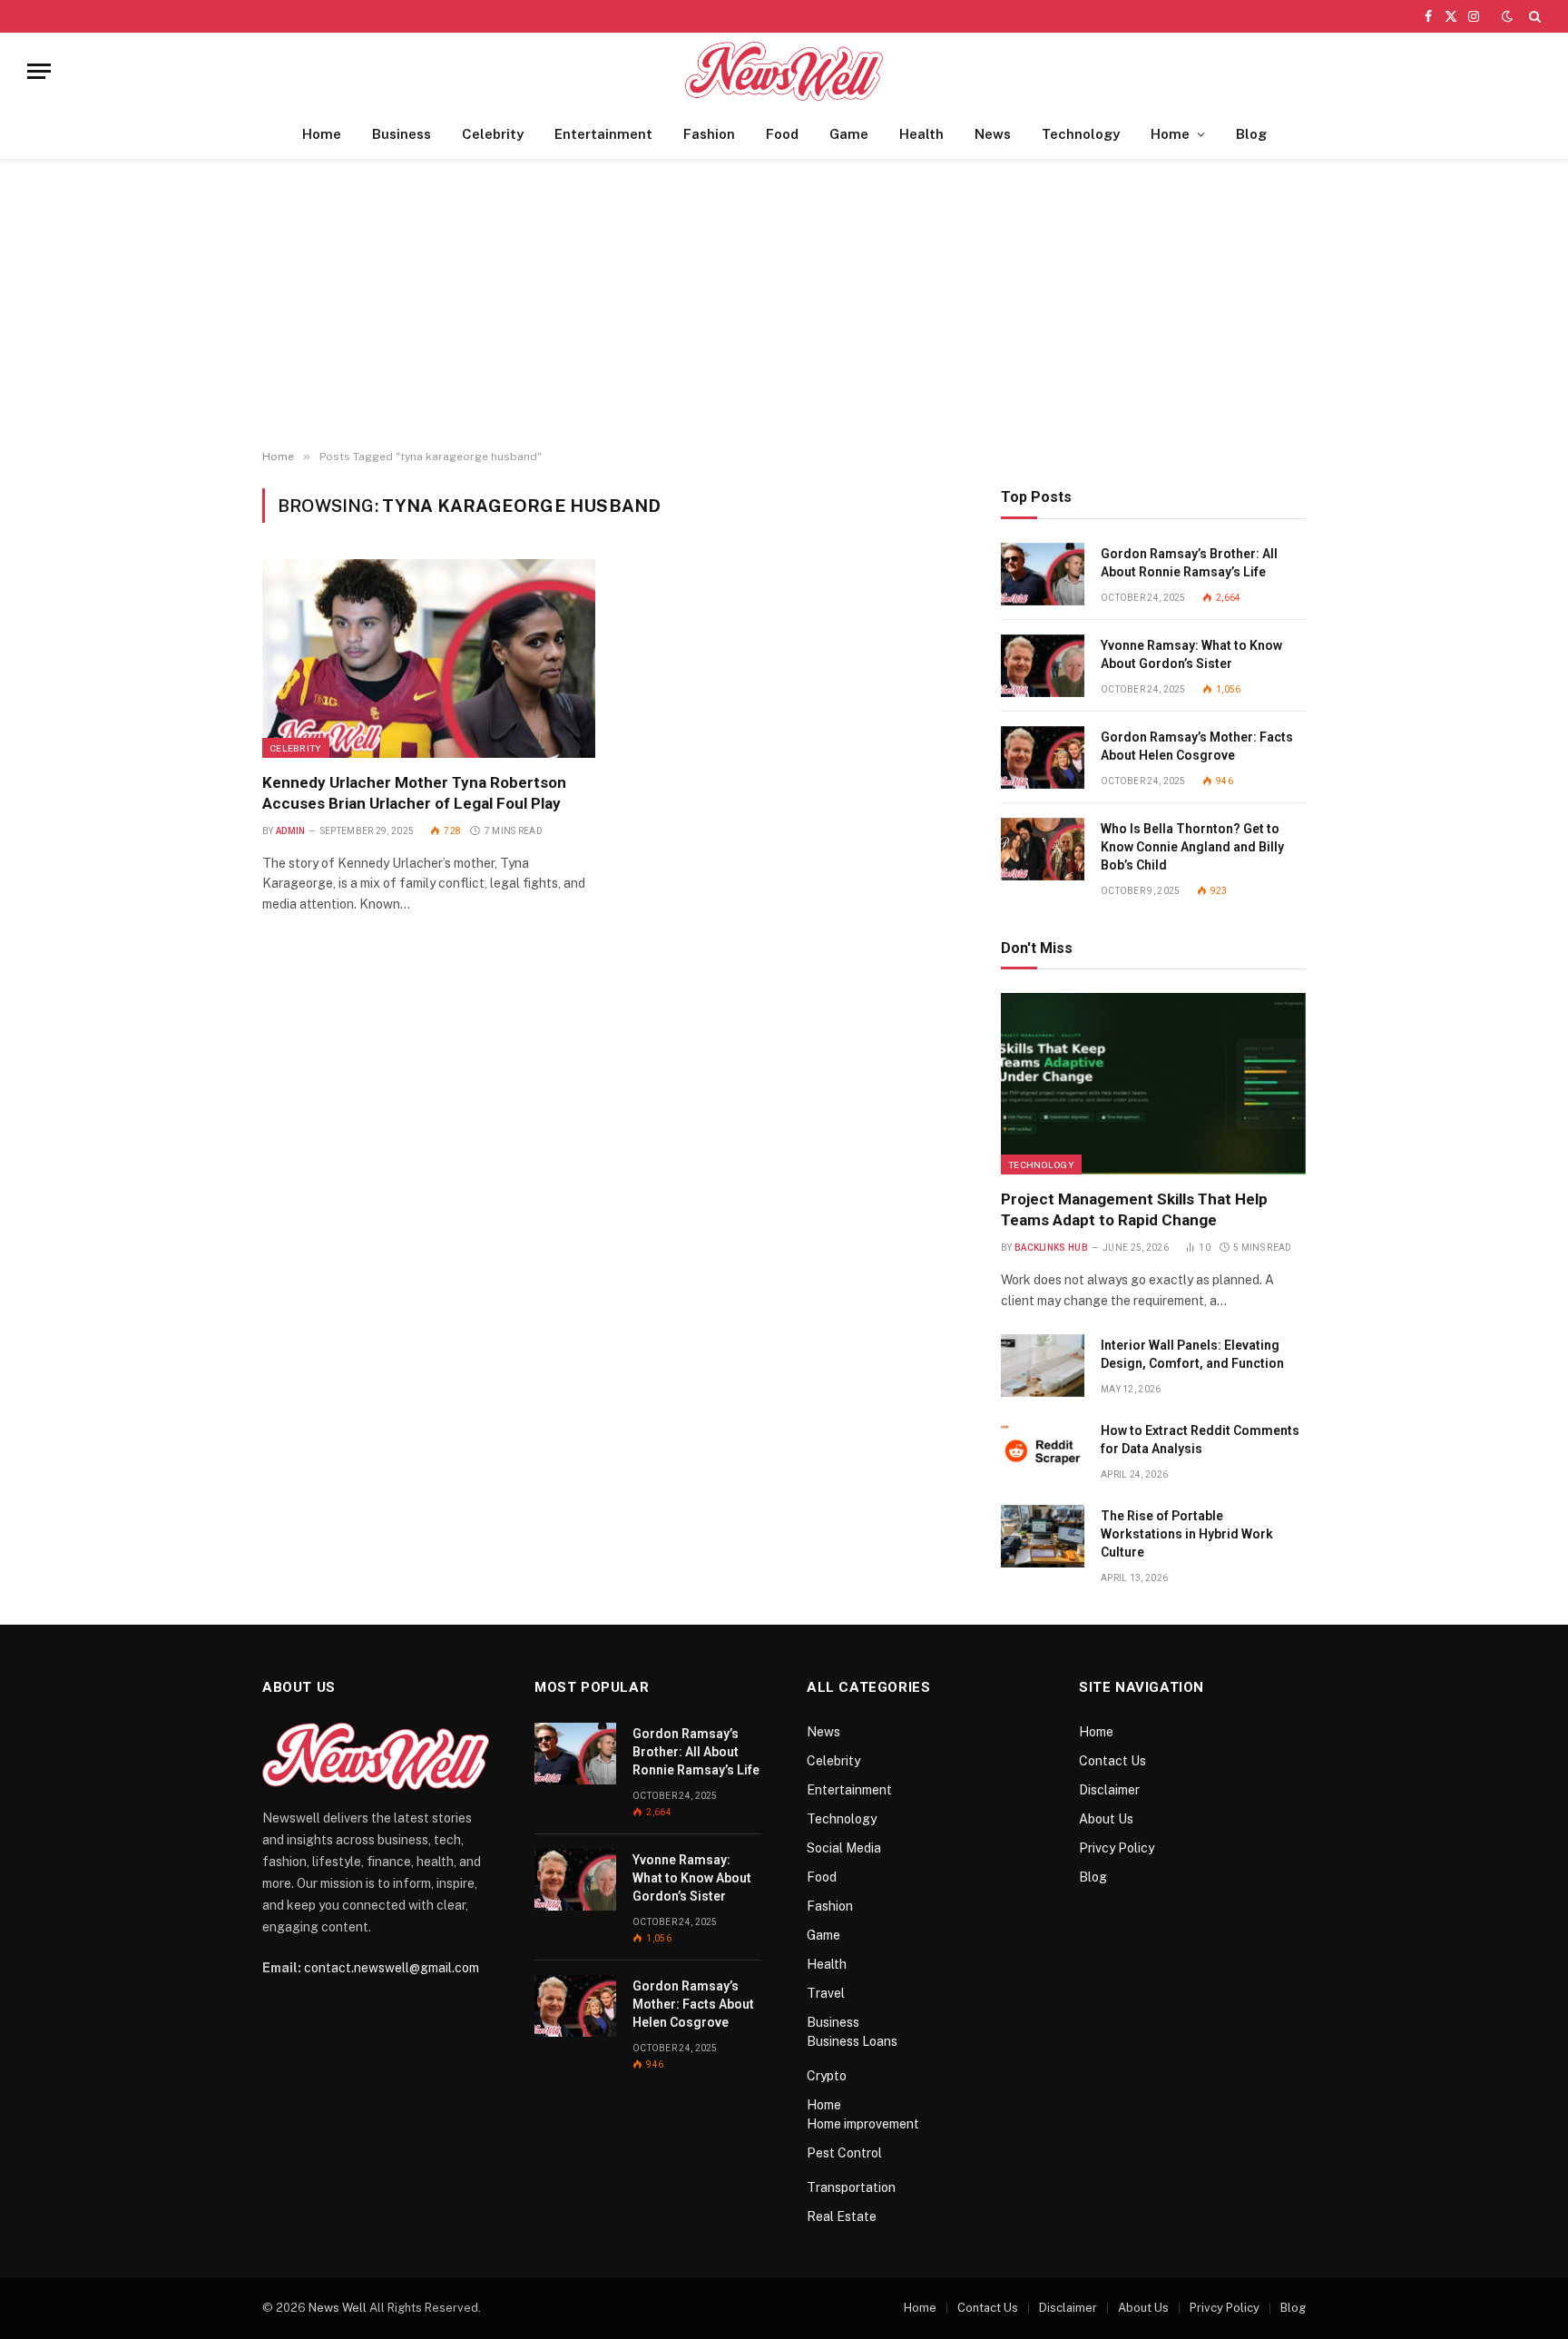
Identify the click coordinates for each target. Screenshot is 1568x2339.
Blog (1251, 134)
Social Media (844, 1848)
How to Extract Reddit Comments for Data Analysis (1200, 1440)
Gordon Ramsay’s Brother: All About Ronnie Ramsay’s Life (1189, 563)
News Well (338, 2308)
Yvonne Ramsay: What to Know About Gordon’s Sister (1191, 654)
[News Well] (784, 71)
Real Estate (842, 2216)
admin (291, 831)
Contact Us (1112, 1761)
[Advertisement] (784, 305)
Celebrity (493, 134)
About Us (1106, 1819)
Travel (826, 1993)
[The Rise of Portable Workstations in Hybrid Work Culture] (1043, 1536)
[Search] (1533, 16)
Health (921, 134)
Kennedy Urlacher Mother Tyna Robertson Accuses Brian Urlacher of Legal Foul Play (414, 793)
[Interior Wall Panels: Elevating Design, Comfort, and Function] (1043, 1366)
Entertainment (603, 134)
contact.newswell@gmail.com (392, 1968)
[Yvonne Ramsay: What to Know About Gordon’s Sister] (1043, 666)
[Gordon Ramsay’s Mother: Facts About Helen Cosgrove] (1043, 757)
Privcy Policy (1117, 1848)
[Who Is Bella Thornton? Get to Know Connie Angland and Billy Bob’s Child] (1043, 849)
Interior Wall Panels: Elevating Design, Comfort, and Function (1192, 1354)
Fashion (709, 134)
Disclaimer (1109, 1790)
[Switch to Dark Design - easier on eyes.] (1507, 16)
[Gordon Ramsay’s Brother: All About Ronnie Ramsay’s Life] (1043, 574)
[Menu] (39, 71)
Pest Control (844, 2153)
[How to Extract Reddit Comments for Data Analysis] (1043, 1451)
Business (402, 134)
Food (782, 134)
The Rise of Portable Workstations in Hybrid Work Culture (1187, 1534)
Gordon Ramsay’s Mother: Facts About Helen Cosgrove (1197, 746)
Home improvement (863, 2124)
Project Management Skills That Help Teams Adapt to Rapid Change (1134, 1209)
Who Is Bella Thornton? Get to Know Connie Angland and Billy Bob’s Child (1192, 847)
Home (322, 134)
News (993, 134)
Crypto (827, 2076)
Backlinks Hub (1051, 1248)
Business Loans (852, 2041)
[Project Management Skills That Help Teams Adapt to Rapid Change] (1153, 1084)
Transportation (851, 2187)
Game (849, 134)
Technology (1081, 134)
